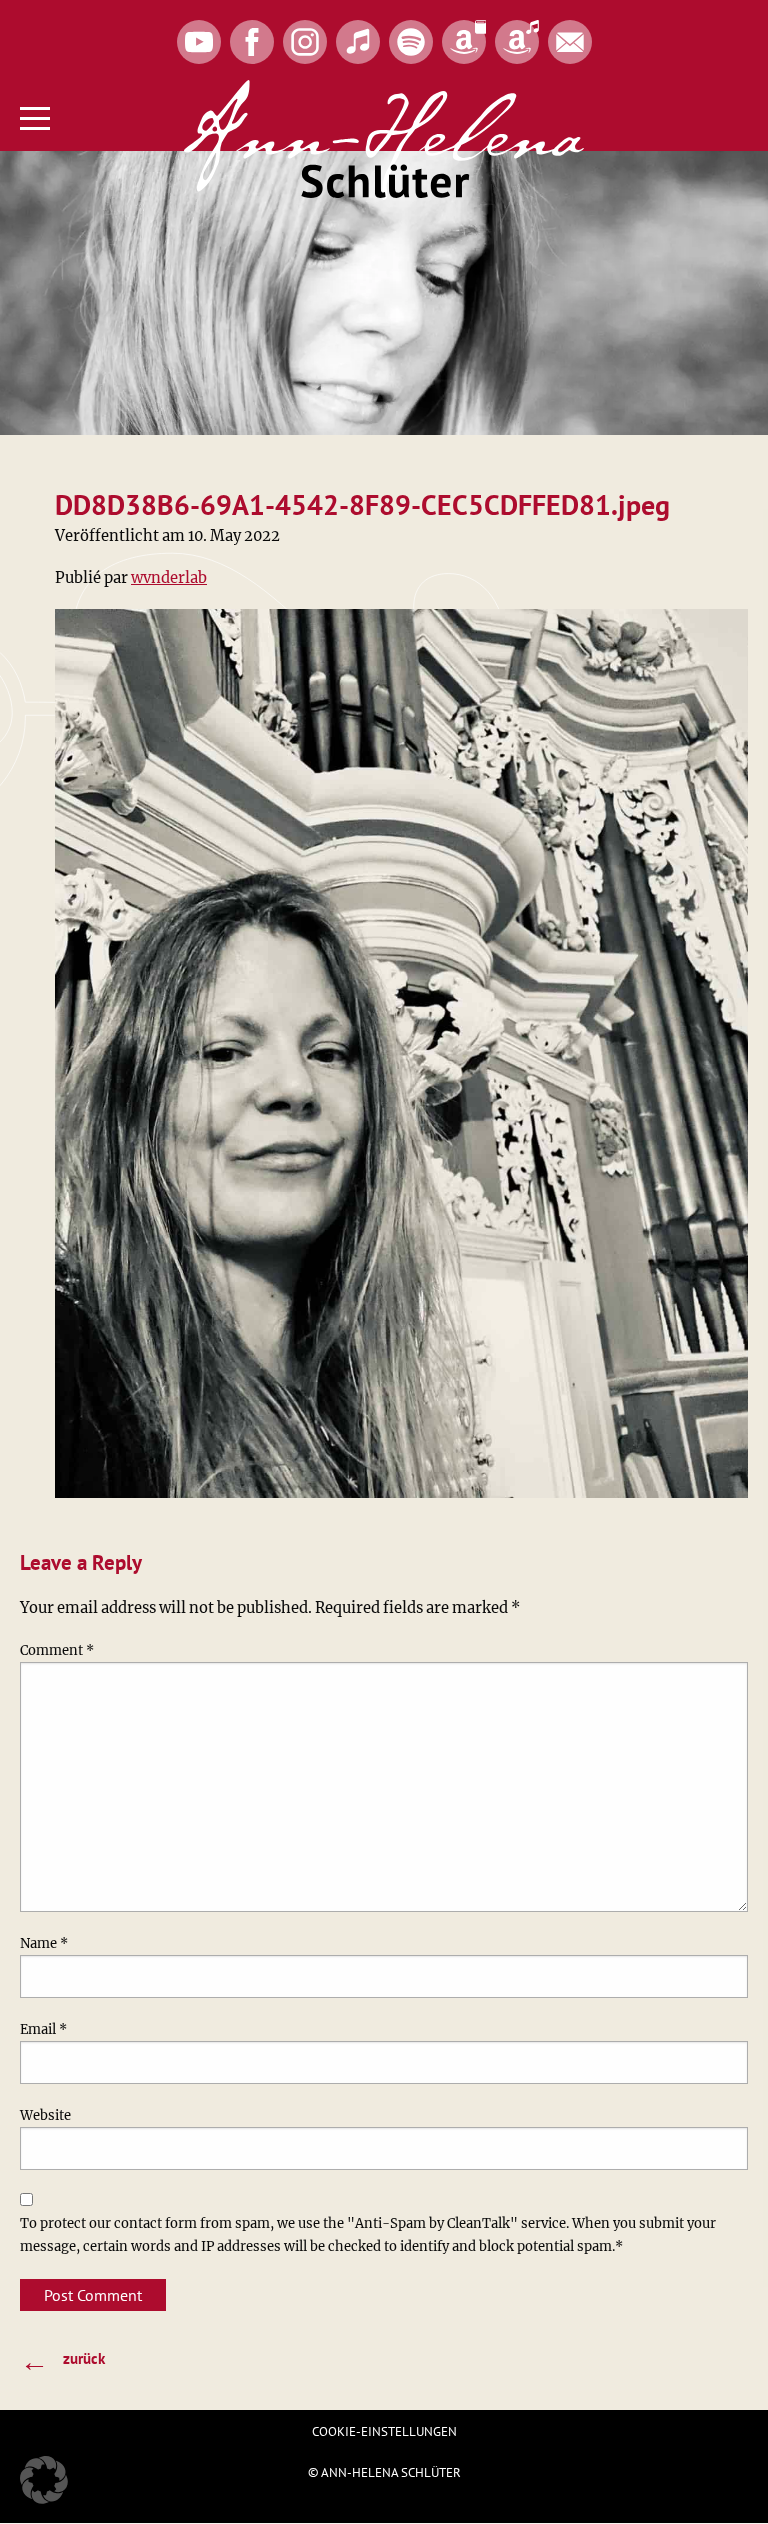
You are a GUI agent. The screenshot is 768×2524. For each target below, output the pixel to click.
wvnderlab (169, 578)
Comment (57, 1650)
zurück (62, 2360)
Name (44, 1943)
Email (43, 2029)
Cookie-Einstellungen (384, 2431)
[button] (44, 2480)
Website (45, 2115)
